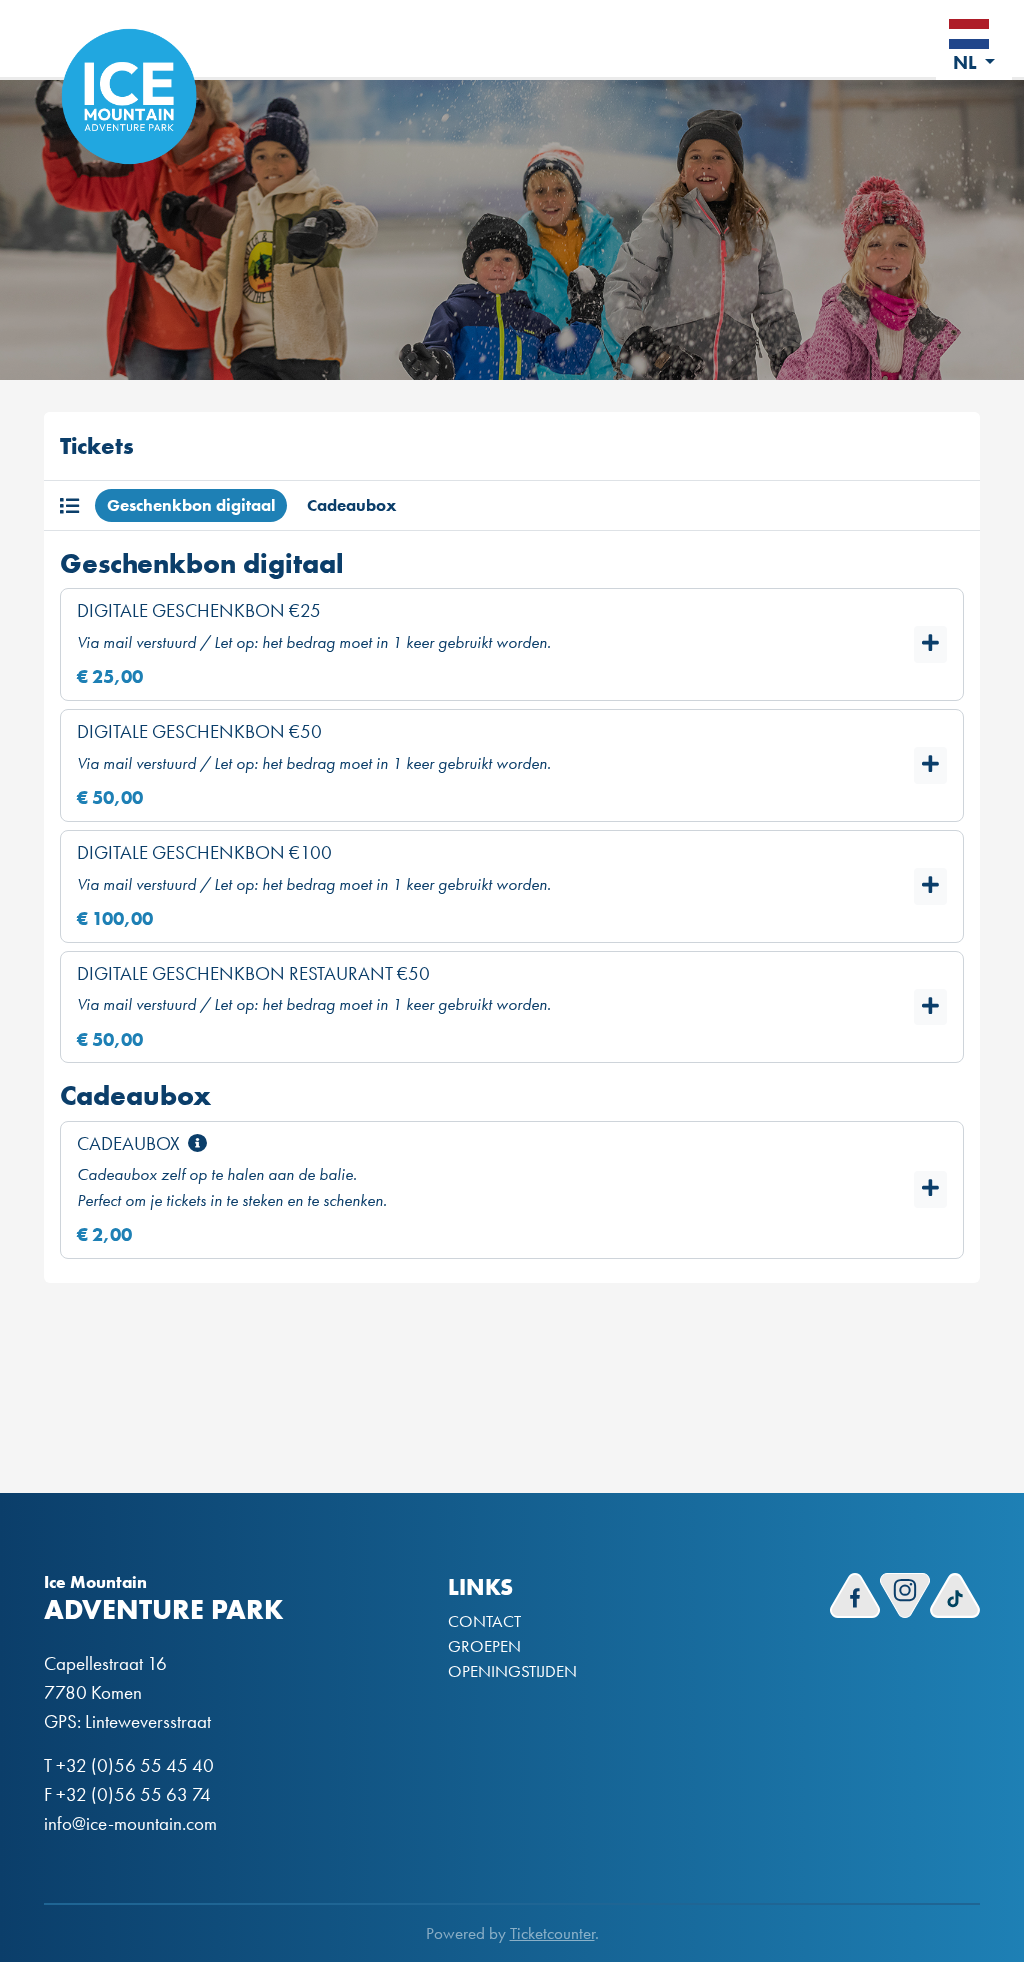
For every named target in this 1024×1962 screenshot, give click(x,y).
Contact (484, 1621)
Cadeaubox (352, 505)
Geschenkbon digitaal (191, 505)
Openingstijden (512, 1671)
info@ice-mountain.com (130, 1823)
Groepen (484, 1646)
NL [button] (967, 62)
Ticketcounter (552, 1933)
